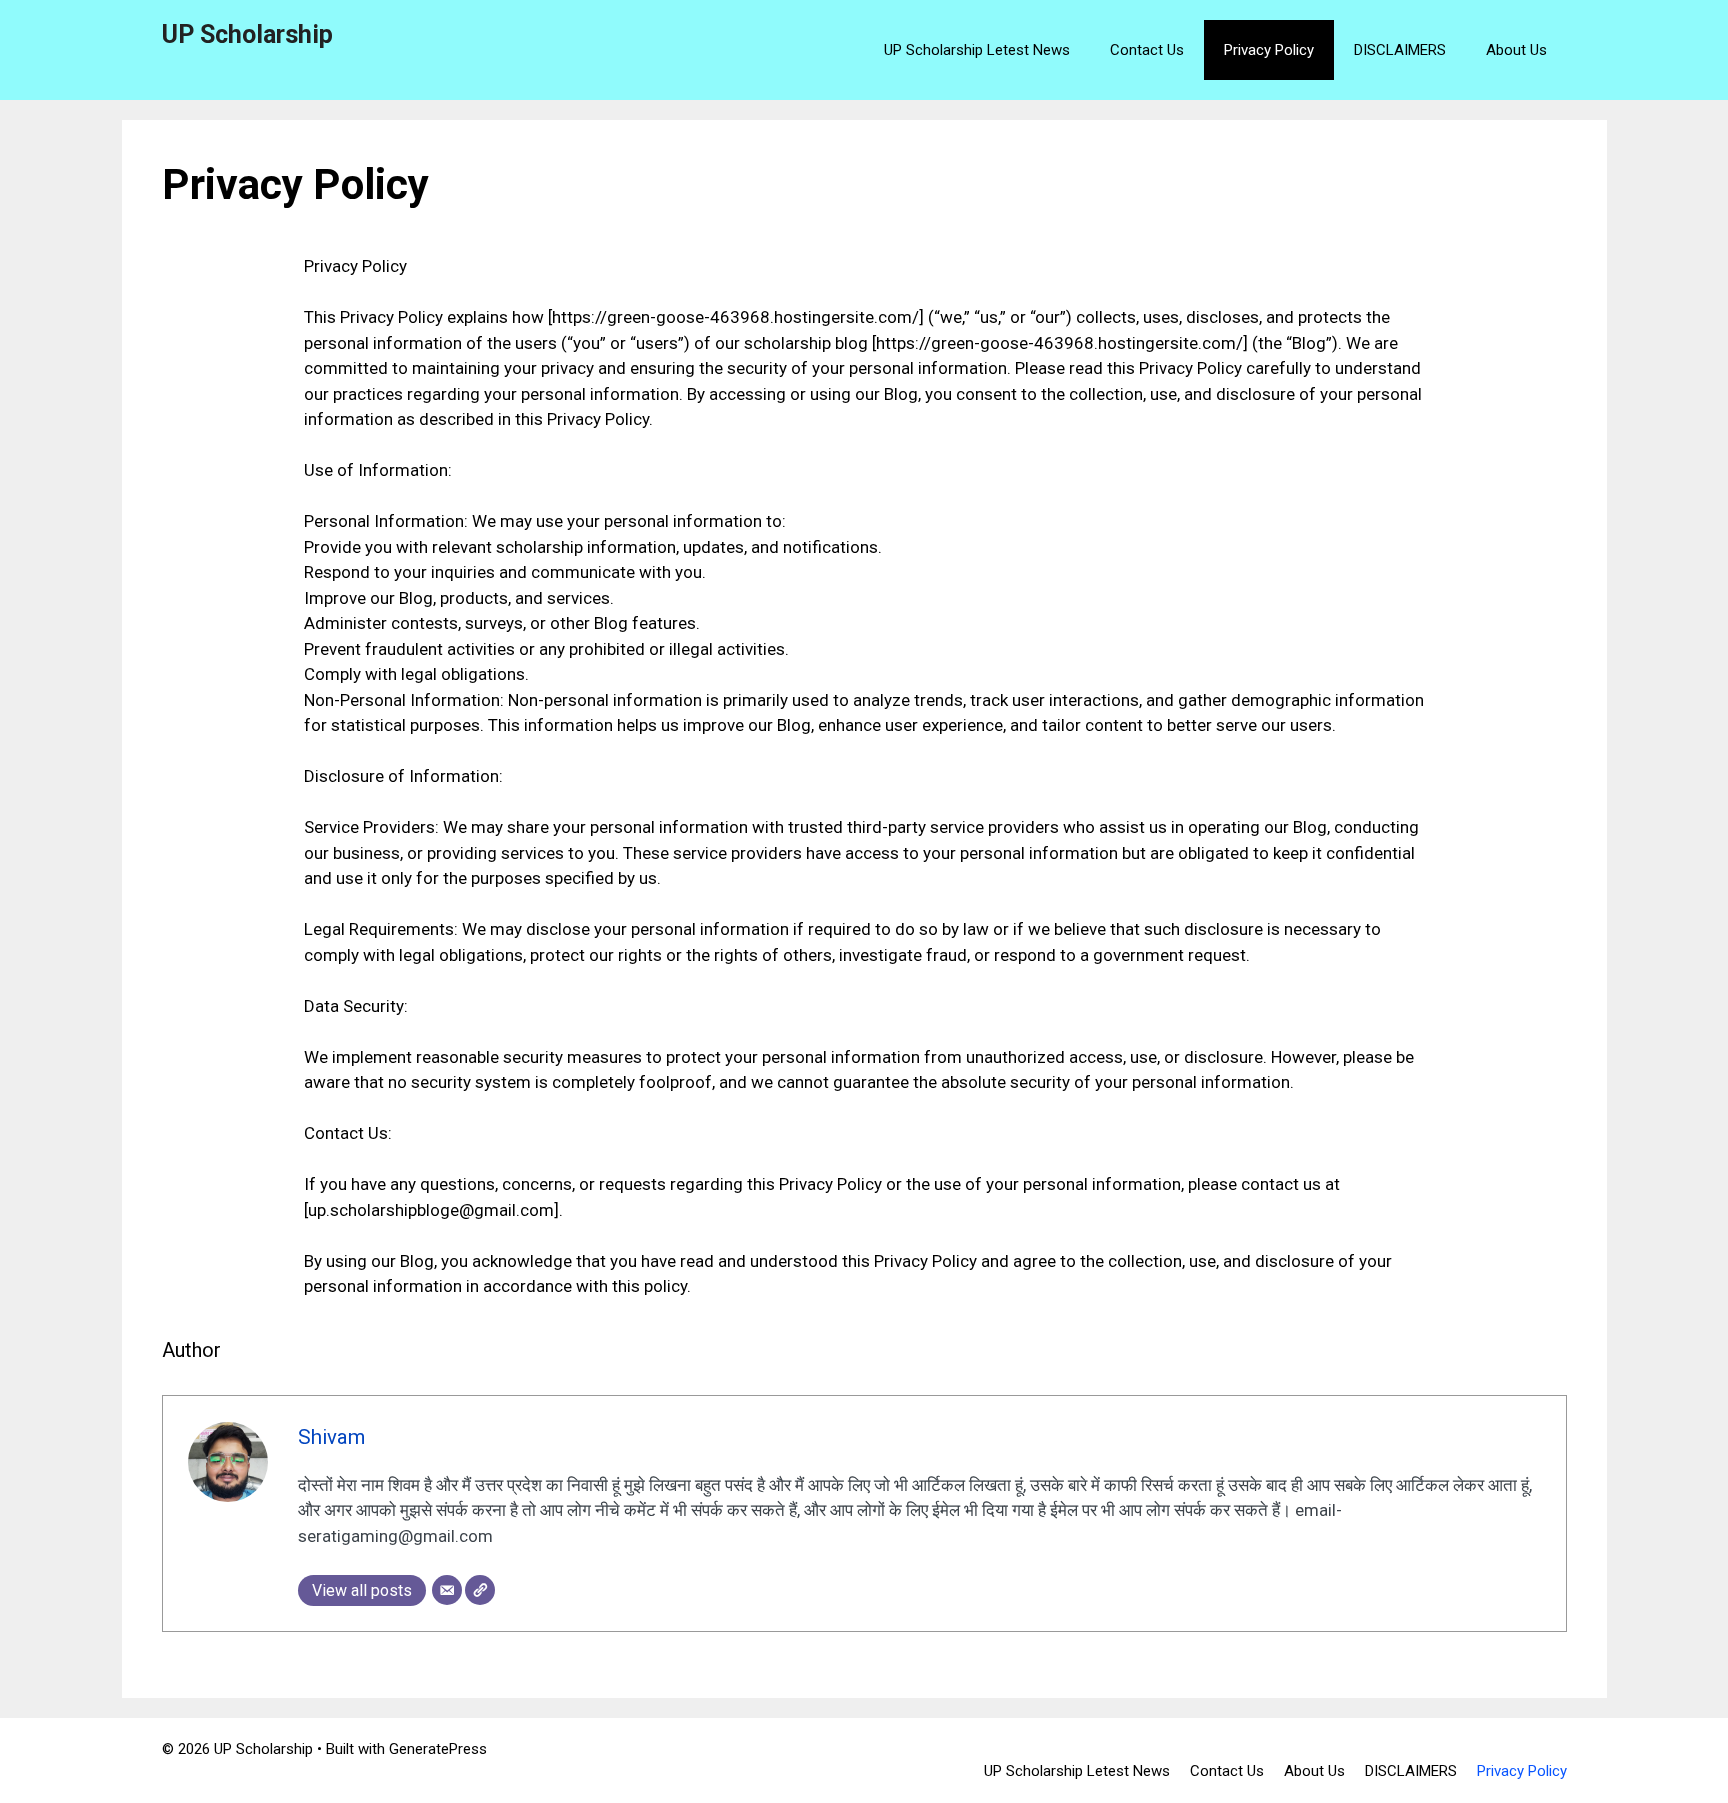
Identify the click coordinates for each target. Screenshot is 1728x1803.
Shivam (331, 1437)
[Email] (447, 1590)
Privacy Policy (1269, 50)
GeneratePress (438, 1749)
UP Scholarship (247, 34)
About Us (1516, 50)
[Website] (480, 1590)
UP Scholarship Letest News (977, 50)
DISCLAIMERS (1400, 50)
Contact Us (1147, 50)
